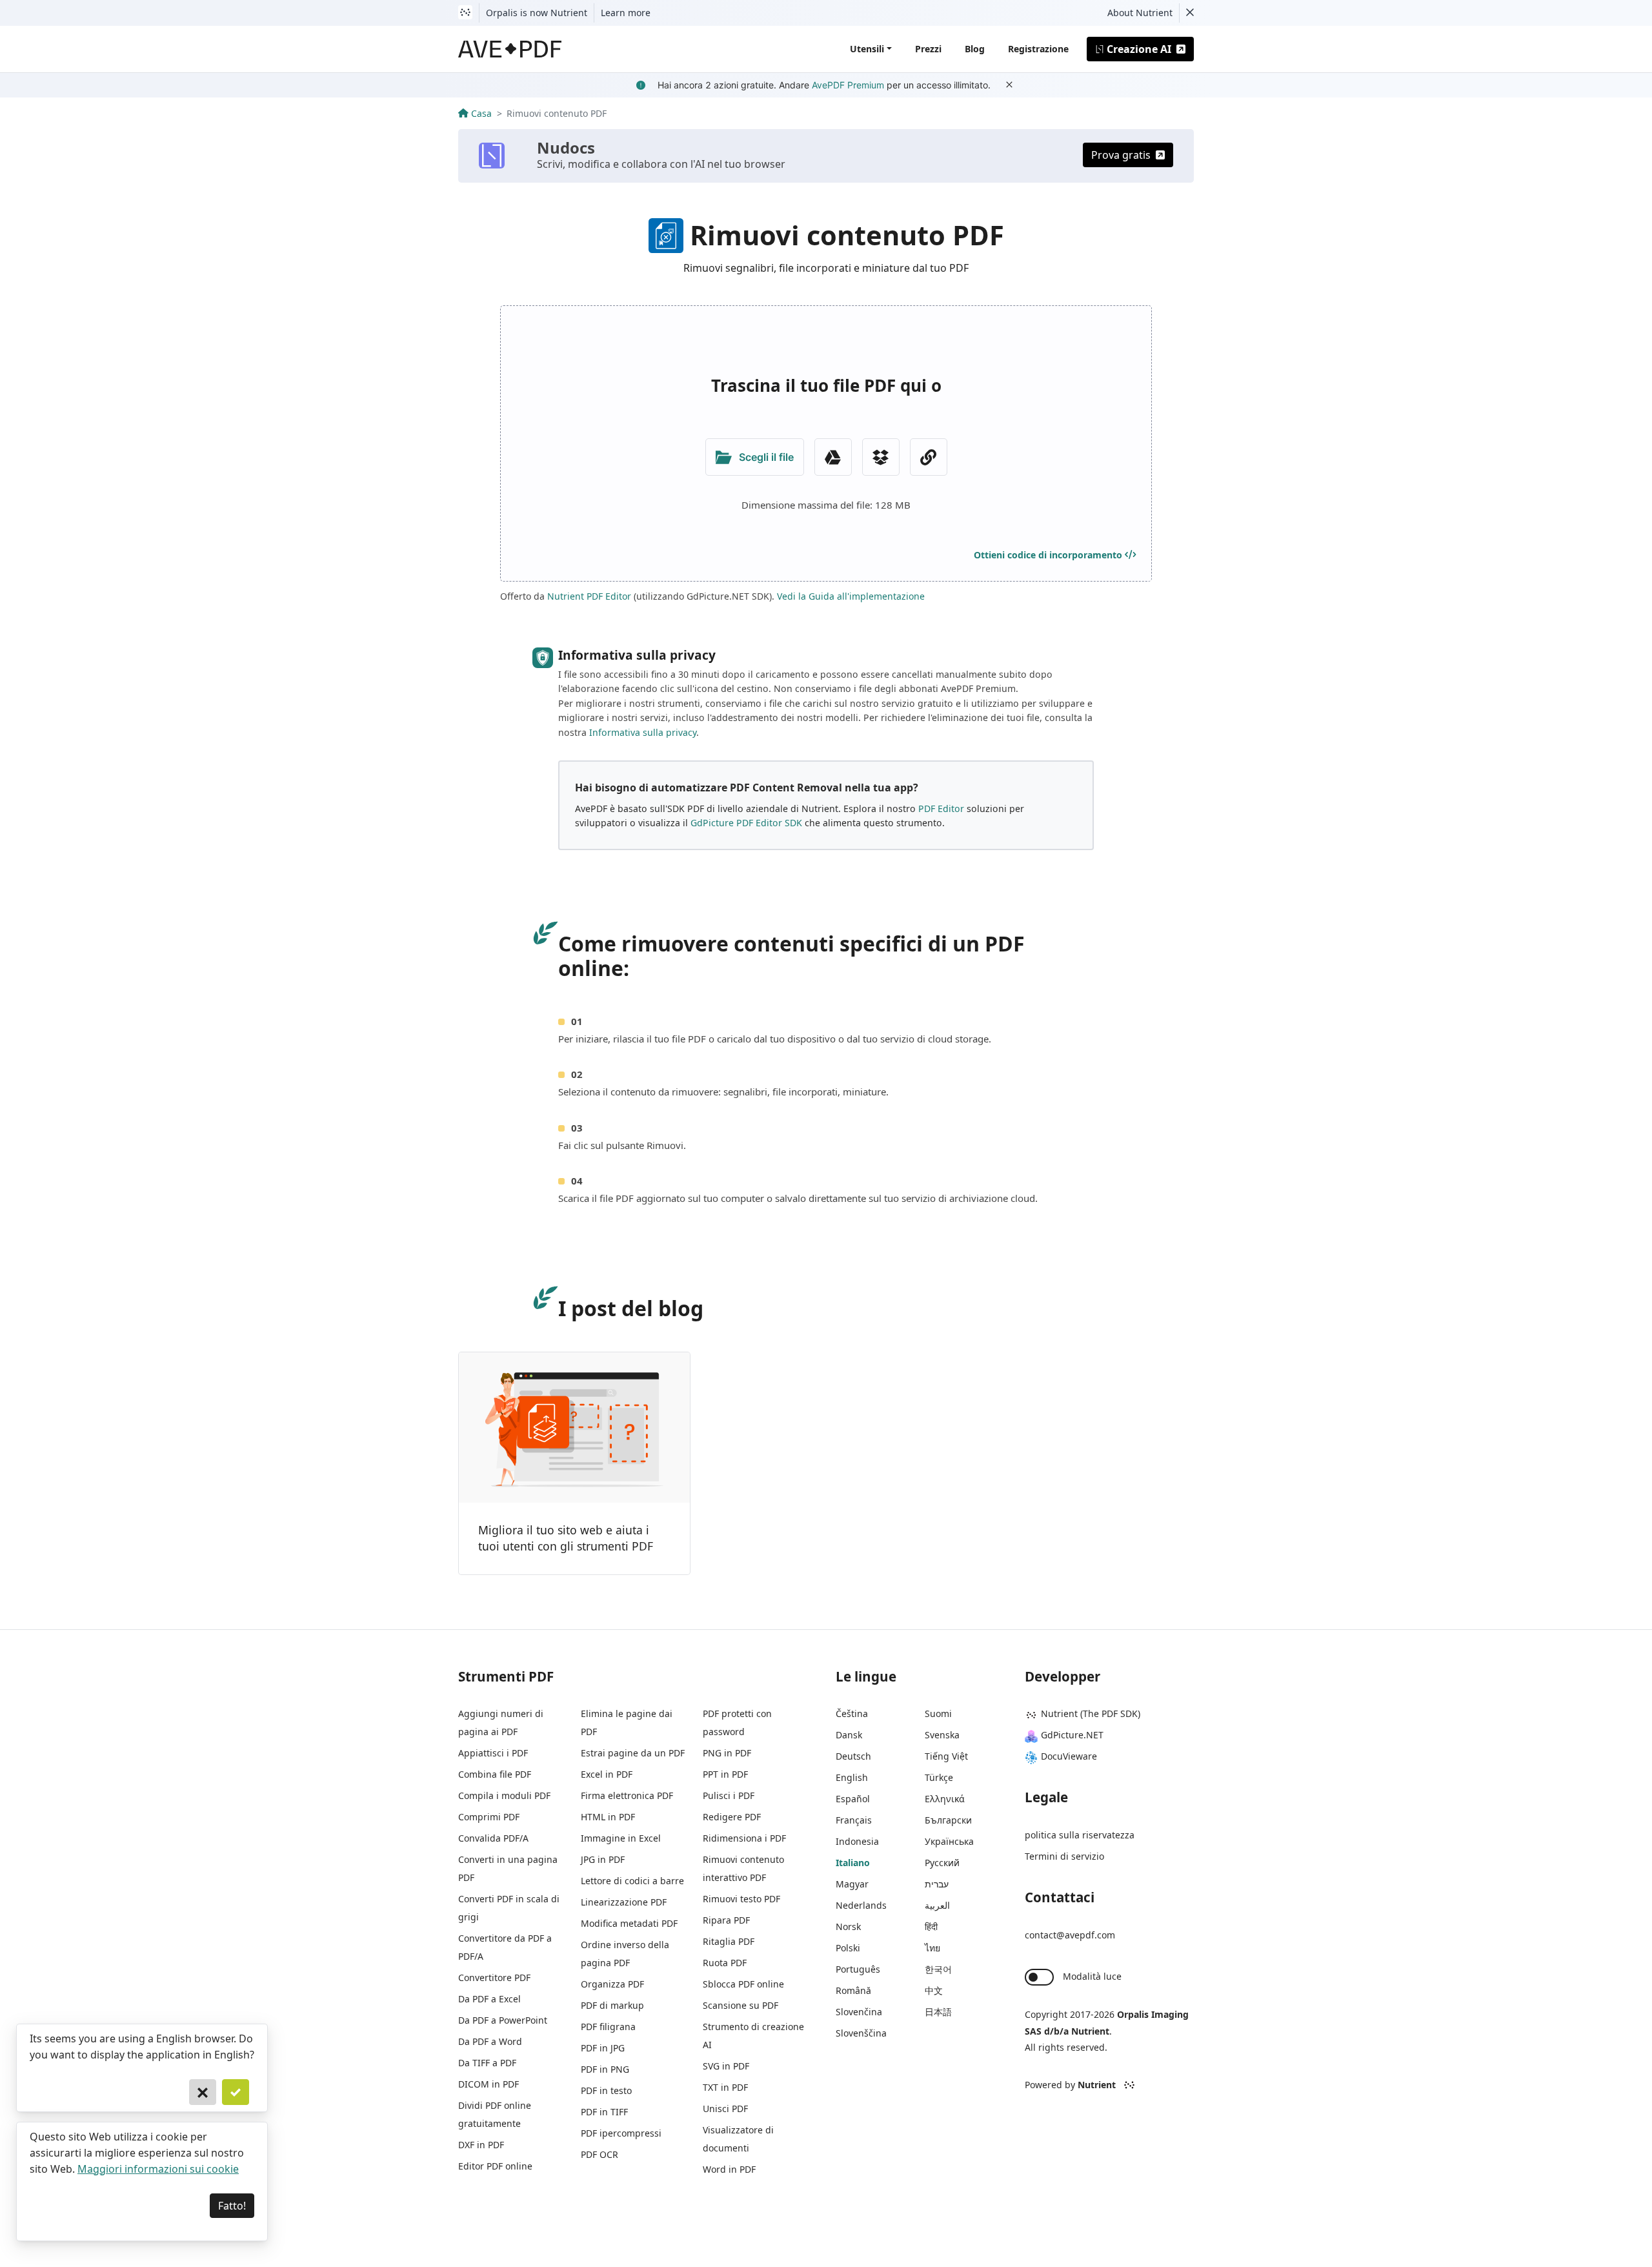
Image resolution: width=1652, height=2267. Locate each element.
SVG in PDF (726, 2066)
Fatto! (232, 2206)
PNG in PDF (727, 1753)
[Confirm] (236, 2092)
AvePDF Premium (848, 85)
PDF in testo (606, 2090)
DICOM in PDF (489, 2084)
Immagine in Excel (621, 1838)
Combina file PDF (495, 1774)
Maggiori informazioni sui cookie (158, 2169)
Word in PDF (729, 2169)
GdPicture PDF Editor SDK (746, 823)
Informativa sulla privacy (643, 732)
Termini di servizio (1064, 1856)
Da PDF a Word (490, 2041)
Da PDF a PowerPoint (503, 2020)
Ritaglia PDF (729, 1941)
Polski (848, 1948)
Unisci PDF (725, 2109)
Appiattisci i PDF (493, 1753)
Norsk (848, 1926)
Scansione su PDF (740, 2005)
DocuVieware (1069, 1756)
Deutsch (853, 1756)
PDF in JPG (603, 2048)
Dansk (849, 1735)
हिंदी (931, 1926)
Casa (481, 113)
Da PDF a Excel (489, 1999)
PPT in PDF (725, 1774)
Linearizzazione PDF (624, 1902)
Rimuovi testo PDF (741, 1899)
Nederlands (861, 1905)
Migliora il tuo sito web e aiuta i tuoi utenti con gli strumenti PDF (566, 1538)
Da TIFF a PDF (487, 2063)
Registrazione (1038, 49)
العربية (937, 1905)
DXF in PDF (481, 2145)
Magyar (852, 1884)
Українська (949, 1841)
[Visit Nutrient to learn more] (465, 13)
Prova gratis (1121, 155)
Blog (975, 49)
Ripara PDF (726, 1920)
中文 (934, 1990)
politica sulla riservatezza (1080, 1835)
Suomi (938, 1713)
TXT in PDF (725, 2087)
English (852, 1777)
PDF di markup (612, 2005)
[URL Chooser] (929, 457)
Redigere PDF (732, 1817)
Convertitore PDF (494, 1977)
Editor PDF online (495, 2166)
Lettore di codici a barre (632, 1881)
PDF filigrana (608, 2027)
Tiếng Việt (946, 1756)
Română (853, 1990)
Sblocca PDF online (743, 1984)
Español (853, 1799)
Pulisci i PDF (729, 1795)
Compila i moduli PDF (504, 1795)
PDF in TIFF (604, 2112)
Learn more (626, 13)
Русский (942, 1863)
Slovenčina (859, 2012)
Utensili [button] (867, 49)
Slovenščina (861, 2033)
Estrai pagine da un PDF (633, 1753)
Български (948, 1820)
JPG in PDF (603, 1859)
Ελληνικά (945, 1799)
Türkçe (939, 1777)
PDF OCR (599, 2154)
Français (854, 1820)
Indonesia (857, 1841)
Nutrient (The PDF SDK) (1091, 1713)
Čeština (852, 1713)
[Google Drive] (833, 457)
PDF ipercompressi (621, 2133)
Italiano (853, 1863)
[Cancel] (203, 2092)
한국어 (938, 1969)
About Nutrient (1140, 13)
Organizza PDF (612, 1984)
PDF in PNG (605, 2069)
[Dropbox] (881, 457)
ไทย (932, 1948)
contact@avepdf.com (1070, 1935)
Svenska (942, 1735)
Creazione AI (1139, 49)
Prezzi (928, 49)
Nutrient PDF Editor (589, 596)
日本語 (938, 2012)
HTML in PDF (608, 1817)
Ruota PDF (725, 1963)
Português (858, 1969)
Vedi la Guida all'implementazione (851, 596)
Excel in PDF (607, 1774)
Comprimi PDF (489, 1817)
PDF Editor (941, 808)
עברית (937, 1884)
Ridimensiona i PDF (744, 1838)
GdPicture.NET (1072, 1735)
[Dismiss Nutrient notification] (1190, 13)
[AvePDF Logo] (510, 49)
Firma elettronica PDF (627, 1795)
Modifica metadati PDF (629, 1923)
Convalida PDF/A (493, 1838)
